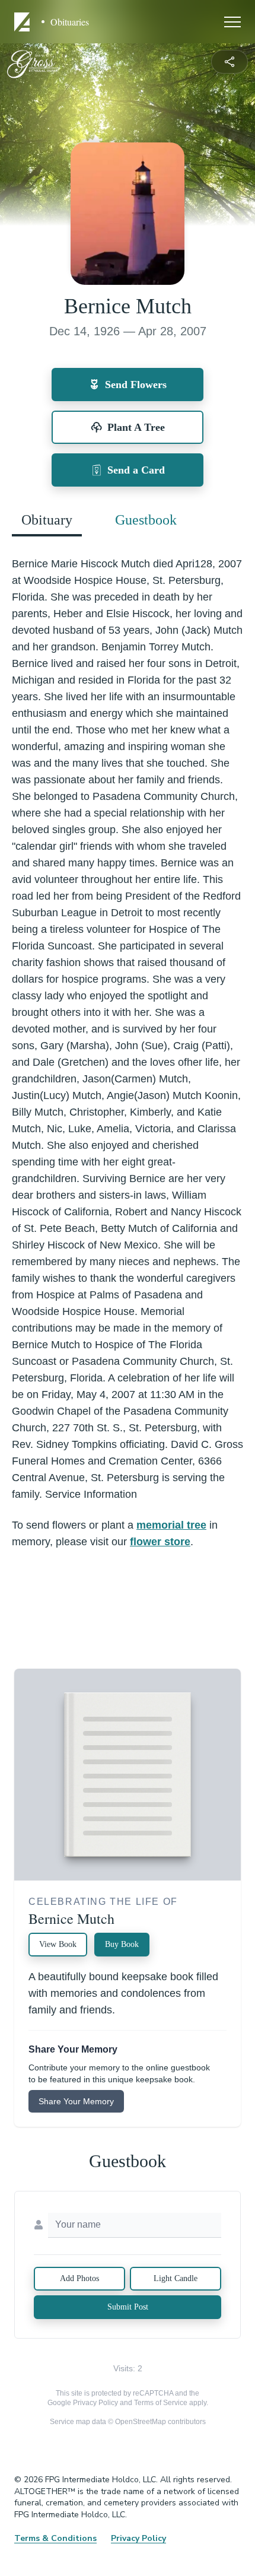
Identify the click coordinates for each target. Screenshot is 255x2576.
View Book (58, 1944)
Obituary (47, 520)
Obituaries (70, 22)
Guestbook (146, 520)
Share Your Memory (76, 2101)
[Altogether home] (24, 22)
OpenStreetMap (141, 2422)
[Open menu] (232, 22)
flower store (160, 1542)
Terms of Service (161, 2403)
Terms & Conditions (55, 2538)
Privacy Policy (95, 2403)
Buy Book (122, 1944)
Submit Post (128, 2307)
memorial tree (171, 1525)
